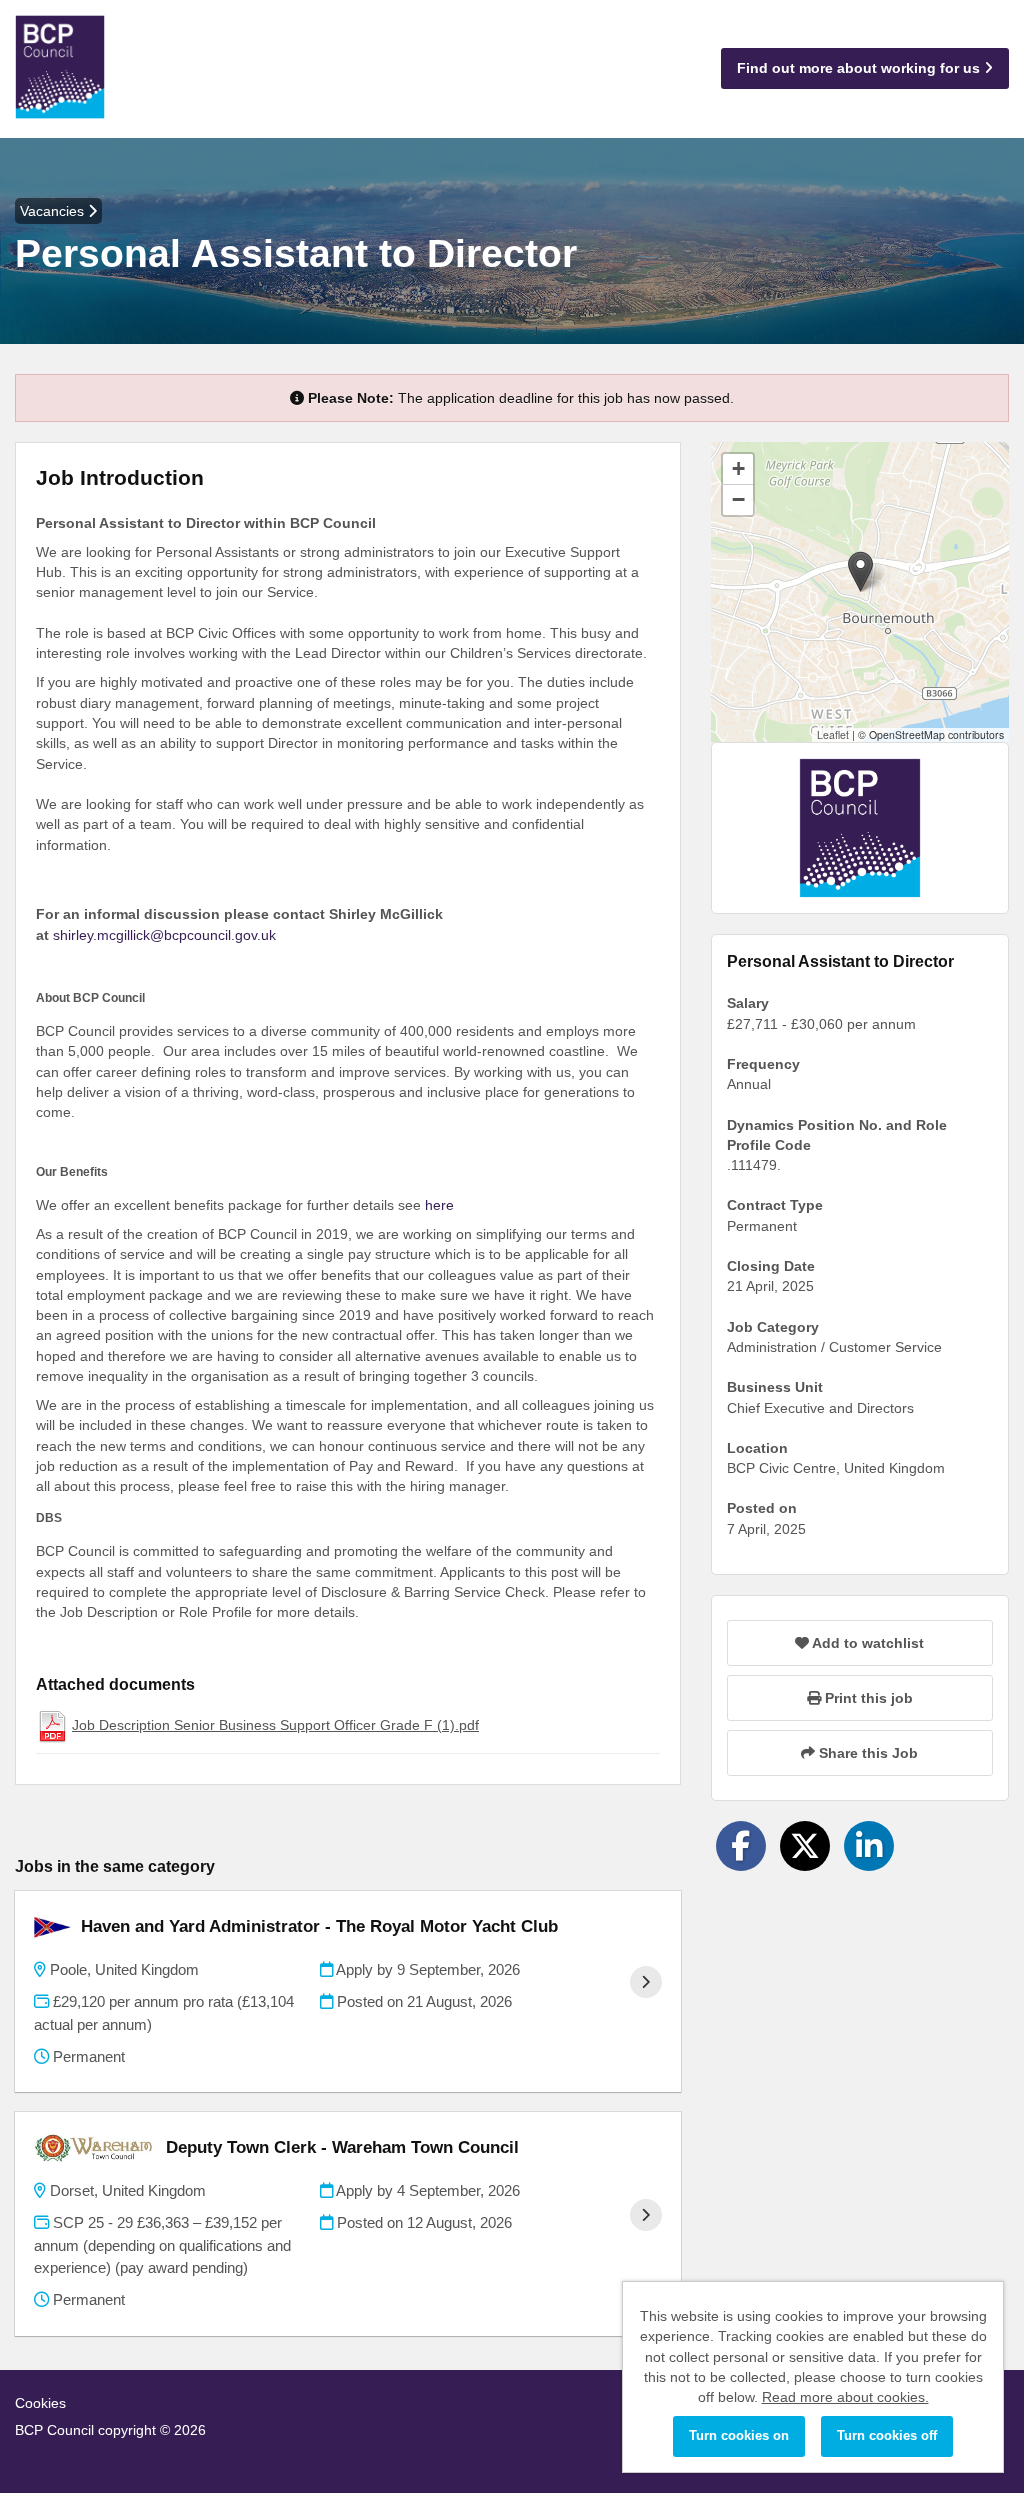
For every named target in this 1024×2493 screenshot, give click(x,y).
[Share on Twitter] (805, 1846)
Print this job (867, 1698)
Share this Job (866, 1753)
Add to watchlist (866, 1643)
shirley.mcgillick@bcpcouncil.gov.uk (164, 935)
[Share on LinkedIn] (869, 1846)
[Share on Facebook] (741, 1846)
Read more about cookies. (845, 2397)
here (437, 1205)
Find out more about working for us (860, 68)
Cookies (40, 2403)
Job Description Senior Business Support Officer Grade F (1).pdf (275, 1725)
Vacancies (54, 211)
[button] (860, 571)
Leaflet (833, 734)
